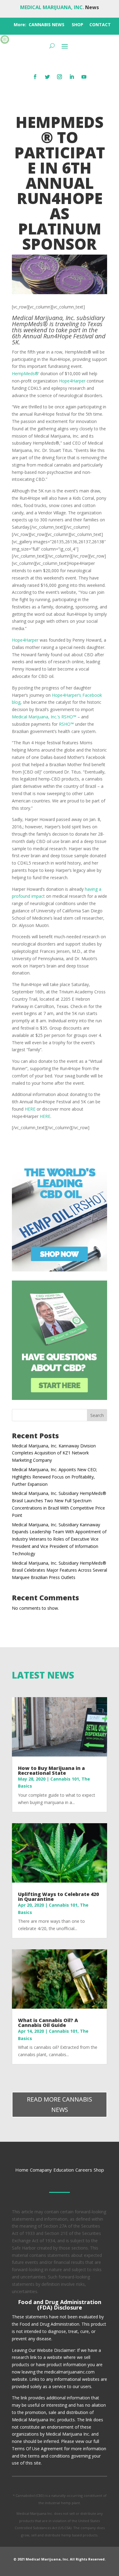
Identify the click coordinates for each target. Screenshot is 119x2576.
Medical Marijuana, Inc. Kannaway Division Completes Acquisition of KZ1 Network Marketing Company (54, 1453)
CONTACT (100, 25)
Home (22, 2170)
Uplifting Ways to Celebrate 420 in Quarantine (58, 1897)
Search (97, 1415)
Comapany (41, 2170)
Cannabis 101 (65, 1779)
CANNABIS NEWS (47, 25)
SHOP (78, 25)
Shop (99, 2170)
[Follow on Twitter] (47, 77)
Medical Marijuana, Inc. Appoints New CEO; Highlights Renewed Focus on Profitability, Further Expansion (54, 1477)
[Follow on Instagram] (60, 77)
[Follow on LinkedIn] (72, 77)
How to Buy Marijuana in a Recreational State (51, 1771)
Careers (84, 2170)
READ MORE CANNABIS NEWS (60, 2104)
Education (64, 2170)
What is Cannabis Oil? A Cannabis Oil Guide (48, 2023)
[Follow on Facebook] (35, 77)
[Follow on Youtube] (84, 77)
